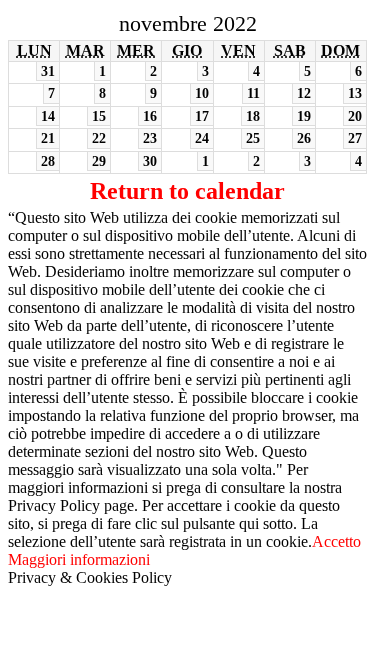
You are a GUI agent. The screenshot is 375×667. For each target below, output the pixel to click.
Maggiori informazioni (79, 559)
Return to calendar (187, 191)
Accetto (336, 541)
